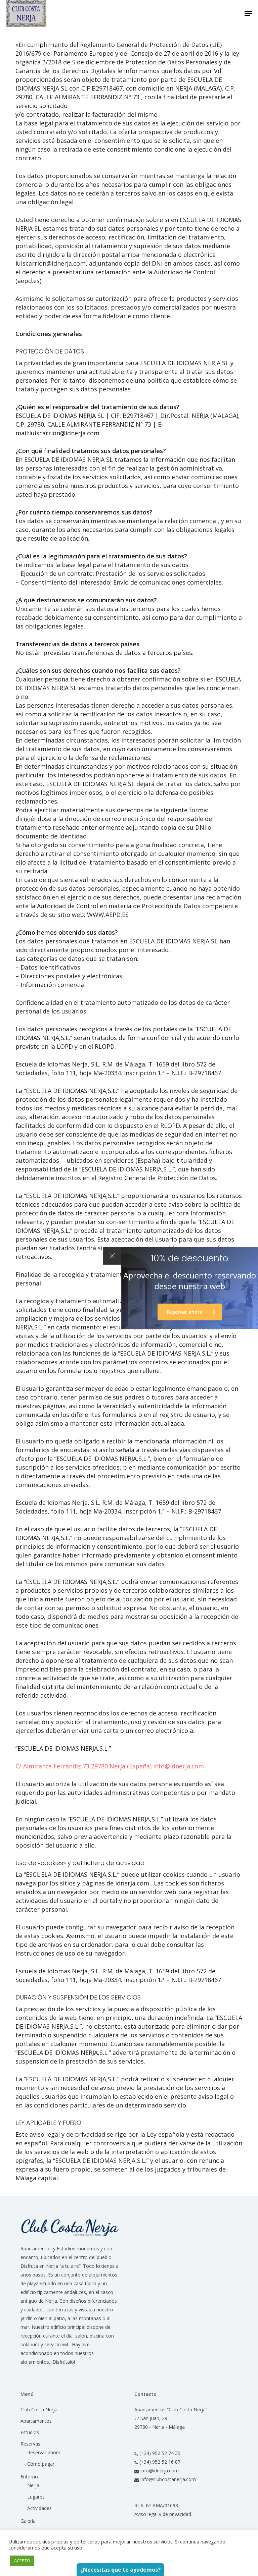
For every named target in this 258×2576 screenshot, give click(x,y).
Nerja (33, 2485)
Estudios (30, 2432)
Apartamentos (36, 2421)
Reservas (30, 2444)
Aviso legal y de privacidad (163, 2514)
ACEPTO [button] (22, 2561)
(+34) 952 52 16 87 (159, 2462)
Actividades (39, 2508)
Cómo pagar (41, 2464)
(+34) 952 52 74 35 (159, 2453)
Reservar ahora (44, 2452)
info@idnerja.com (179, 1766)
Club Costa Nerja (39, 2409)
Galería (28, 2521)
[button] (248, 13)
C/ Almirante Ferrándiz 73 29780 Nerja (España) (84, 1766)
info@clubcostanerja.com (167, 2479)
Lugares (36, 2497)
